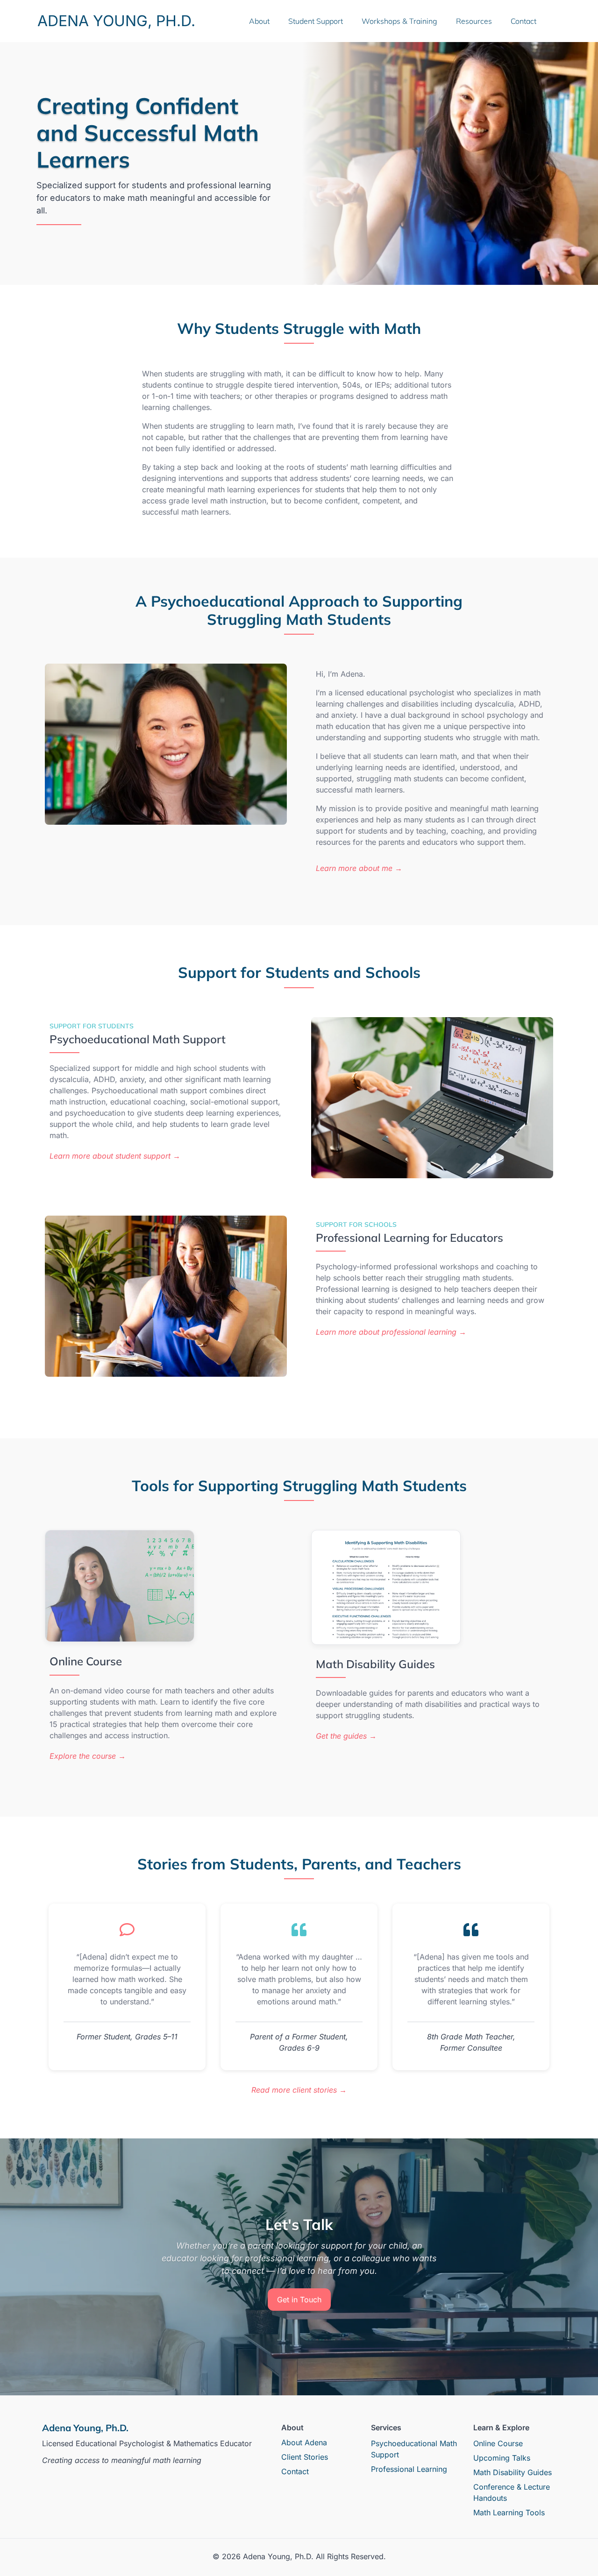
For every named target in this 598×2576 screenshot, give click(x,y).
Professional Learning (409, 2469)
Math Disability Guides (513, 2472)
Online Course (498, 2443)
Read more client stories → (299, 2090)
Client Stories (305, 2457)
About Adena (304, 2442)
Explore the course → (88, 1756)
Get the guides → (346, 1736)
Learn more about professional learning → (391, 1332)
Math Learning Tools (509, 2512)
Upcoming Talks (502, 2458)
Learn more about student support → (115, 1156)
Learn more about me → (359, 868)
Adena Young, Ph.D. (116, 21)
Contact (523, 21)
